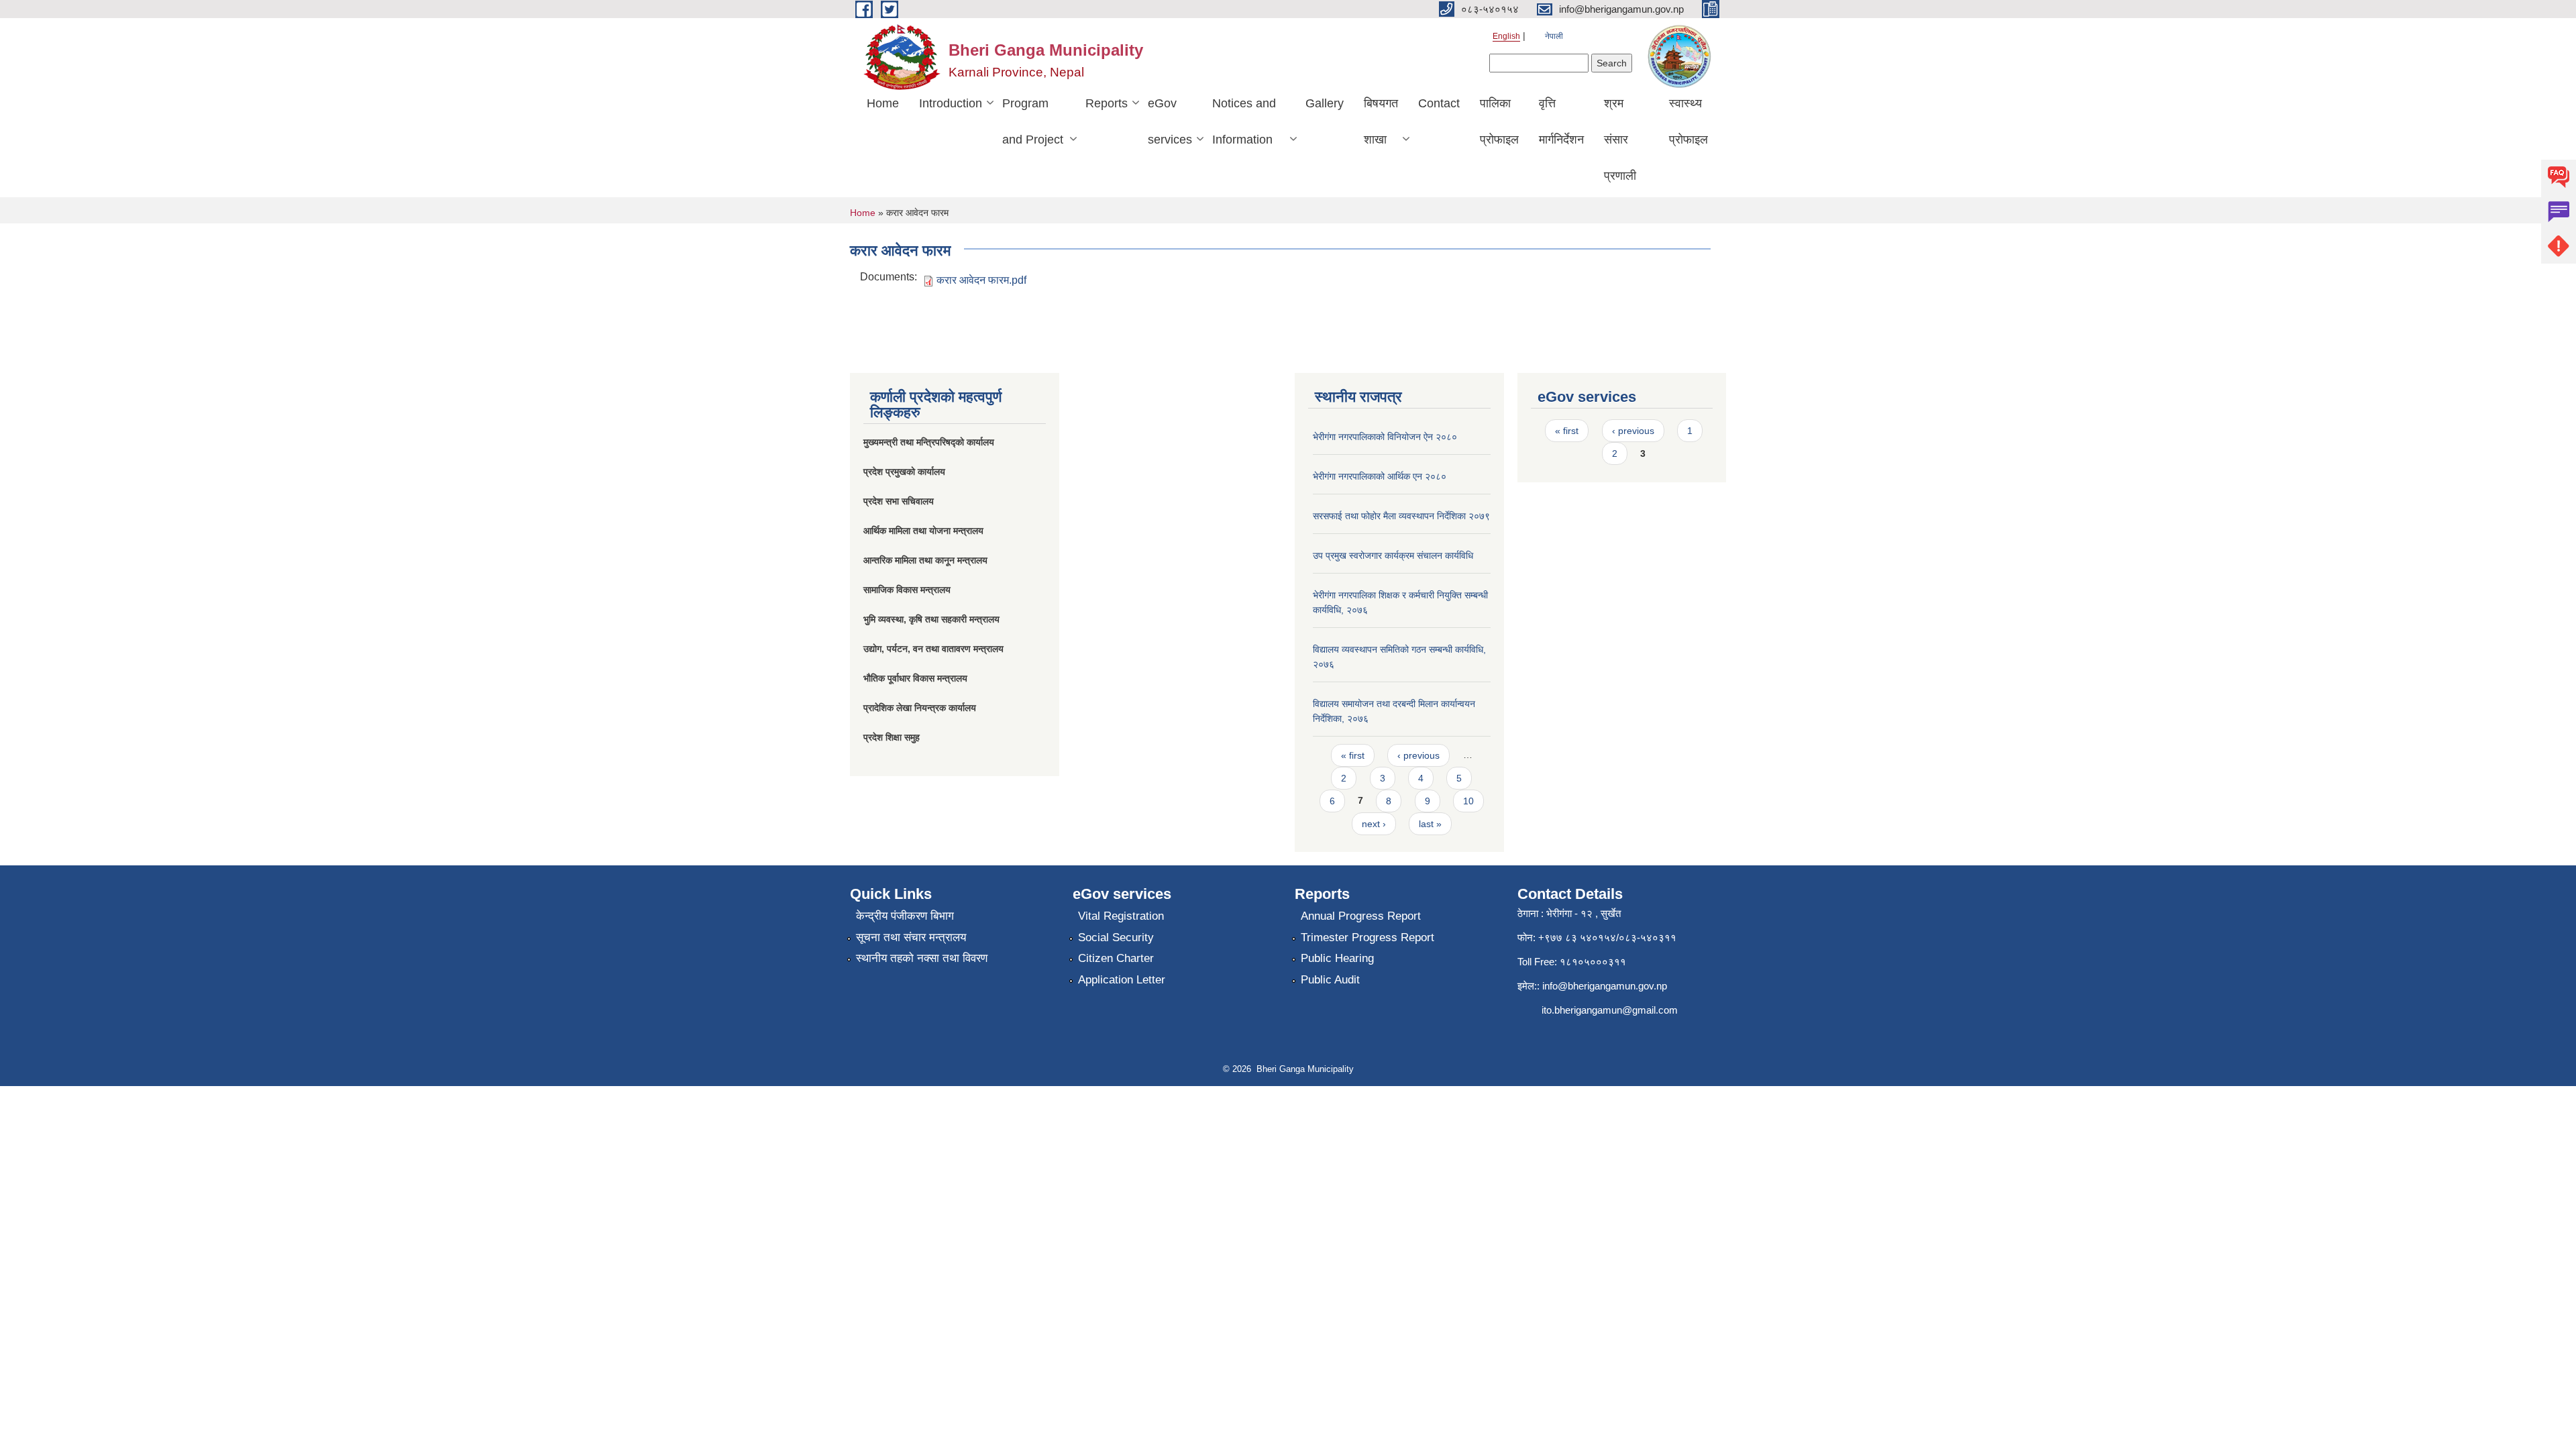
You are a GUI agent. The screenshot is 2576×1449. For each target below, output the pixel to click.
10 (1468, 801)
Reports (1107, 103)
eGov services (1170, 121)
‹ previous (1418, 755)
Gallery (1325, 103)
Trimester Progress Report (1367, 937)
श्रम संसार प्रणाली (1620, 140)
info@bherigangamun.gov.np (1605, 986)
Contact (1439, 103)
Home (883, 103)
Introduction (951, 103)
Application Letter (1122, 980)
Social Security (1116, 937)
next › (1374, 824)
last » (1430, 824)
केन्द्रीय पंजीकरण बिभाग (905, 916)
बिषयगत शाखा (1381, 121)
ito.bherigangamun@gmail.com (1610, 1010)
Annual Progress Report (1361, 916)
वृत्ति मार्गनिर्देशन (1561, 121)
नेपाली (1554, 36)
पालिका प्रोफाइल (1499, 121)
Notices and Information (1244, 121)
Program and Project (1033, 121)
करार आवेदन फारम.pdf (981, 280)
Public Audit (1330, 980)
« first (1353, 755)
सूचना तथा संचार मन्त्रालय (911, 937)
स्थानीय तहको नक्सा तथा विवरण (922, 958)
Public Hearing (1337, 958)
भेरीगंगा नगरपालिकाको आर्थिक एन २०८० (1380, 476)
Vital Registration (1121, 916)
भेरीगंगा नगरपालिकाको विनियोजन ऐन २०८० (1385, 437)
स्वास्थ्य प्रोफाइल (1688, 121)
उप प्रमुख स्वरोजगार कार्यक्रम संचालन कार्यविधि (1393, 555)
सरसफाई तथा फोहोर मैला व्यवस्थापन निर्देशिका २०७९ (1401, 516)
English (1506, 36)
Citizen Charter (1116, 958)
